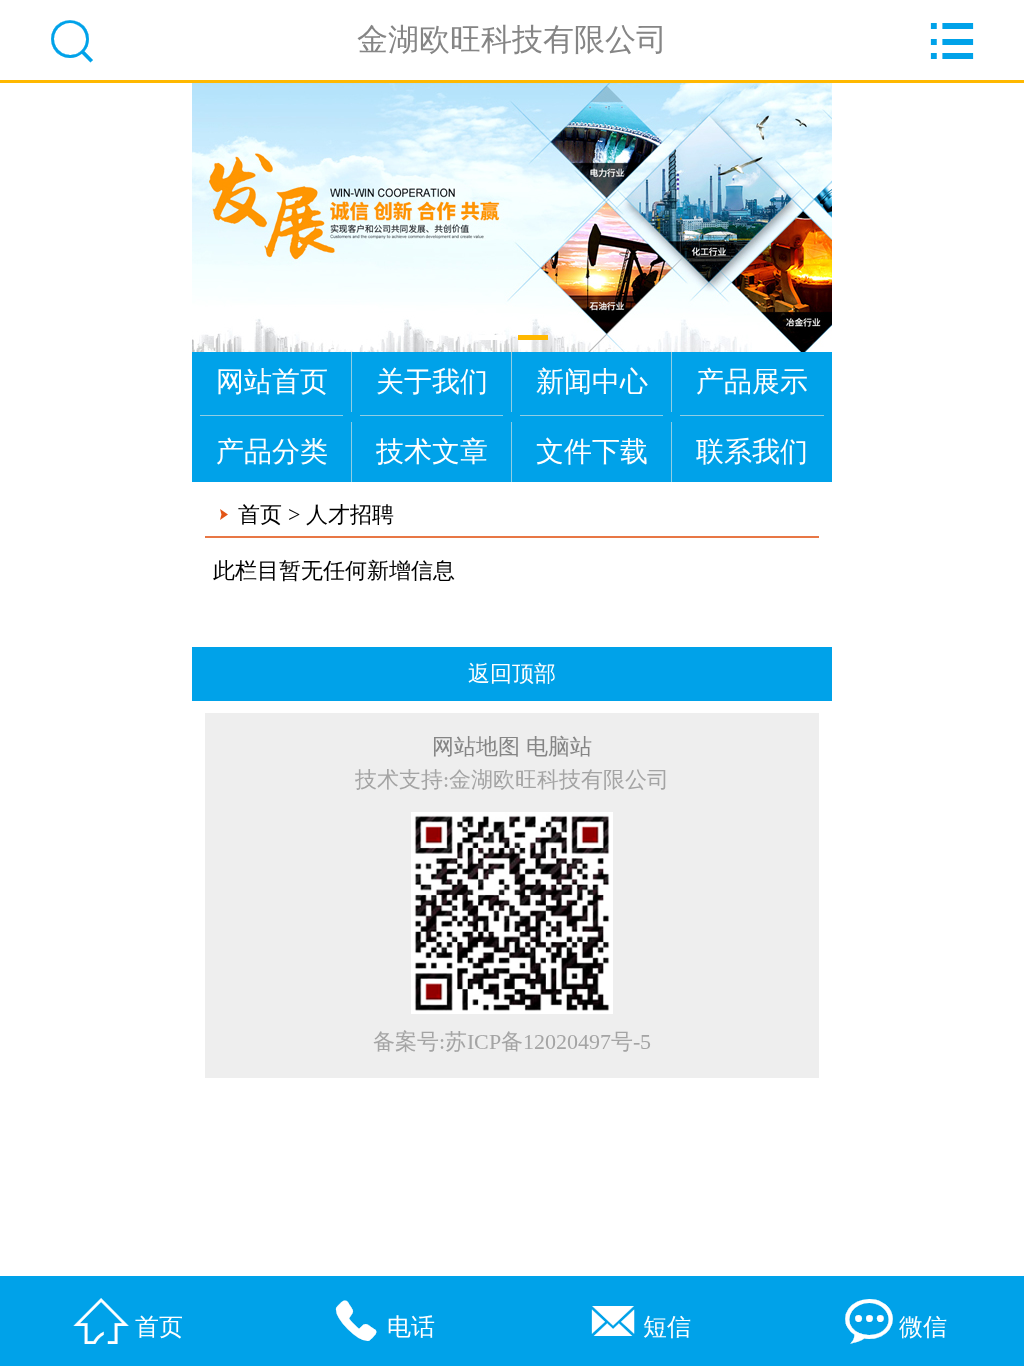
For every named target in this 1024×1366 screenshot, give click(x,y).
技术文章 (432, 451)
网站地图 (476, 747)
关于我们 (432, 381)
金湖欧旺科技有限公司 (512, 39)
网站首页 (272, 381)
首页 (260, 515)
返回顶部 (512, 674)
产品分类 (272, 451)
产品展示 (752, 381)
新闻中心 (592, 381)
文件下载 (592, 451)
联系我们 (752, 451)
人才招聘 (350, 515)
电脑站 (559, 747)
